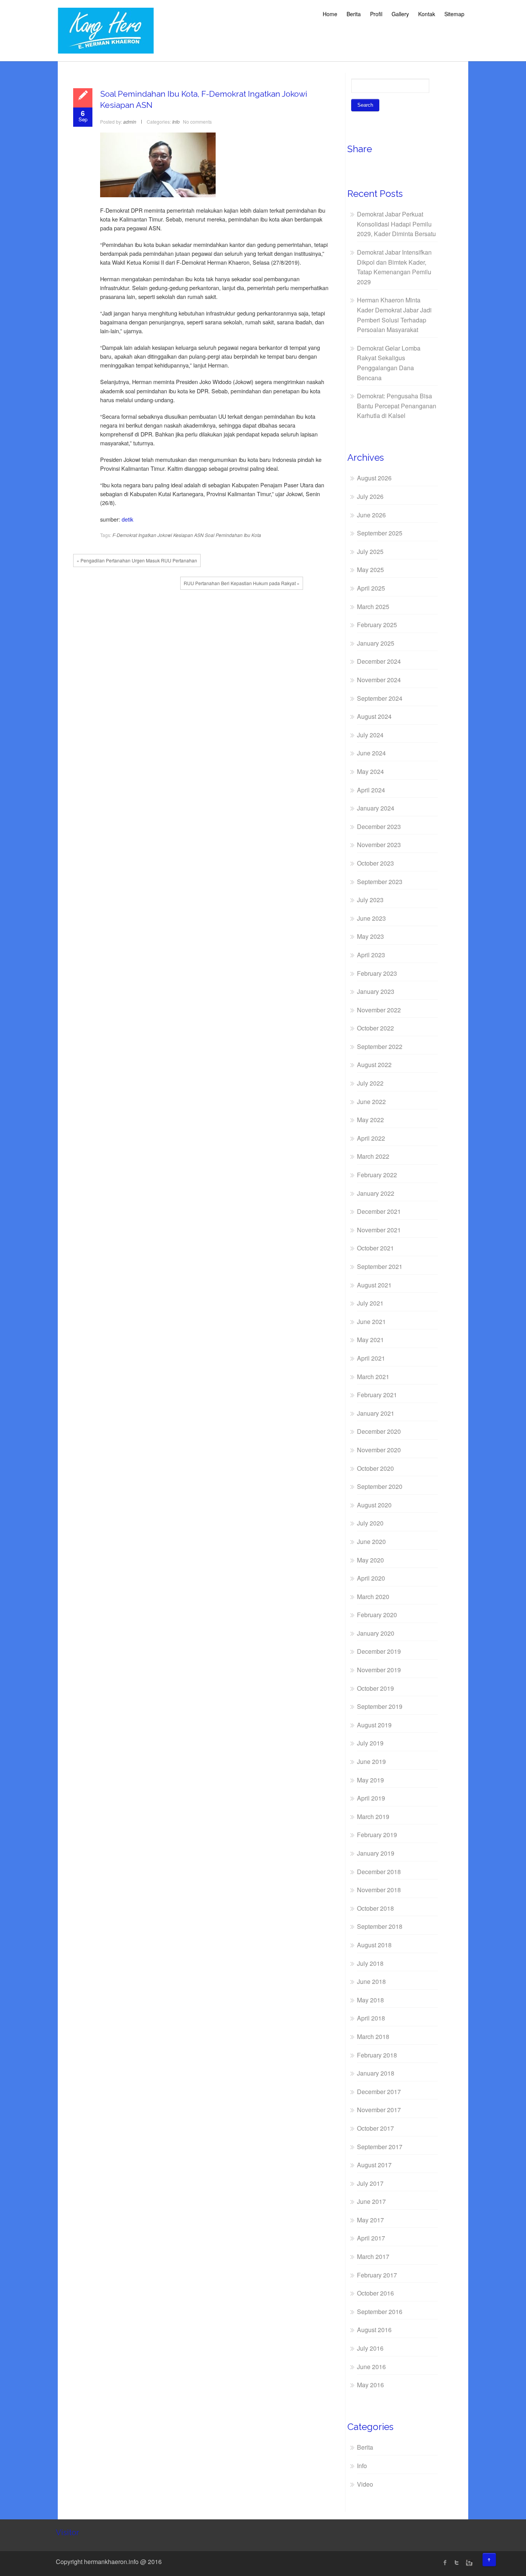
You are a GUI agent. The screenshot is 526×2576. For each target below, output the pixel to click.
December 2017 (379, 2092)
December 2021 (379, 1211)
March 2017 (373, 2256)
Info (176, 122)
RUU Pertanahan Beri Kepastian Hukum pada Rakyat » (242, 583)
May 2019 (370, 1780)
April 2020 (371, 1578)
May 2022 (370, 1120)
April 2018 (371, 2018)
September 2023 (380, 882)
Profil (376, 14)
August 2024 (374, 716)
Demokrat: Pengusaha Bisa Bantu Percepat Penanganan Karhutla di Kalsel (397, 406)
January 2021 (376, 1413)
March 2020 (373, 1597)
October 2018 (375, 1908)
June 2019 (371, 1761)
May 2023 (370, 936)
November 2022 (379, 1010)
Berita (354, 14)
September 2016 (380, 2312)
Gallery (400, 14)
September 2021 (380, 1266)
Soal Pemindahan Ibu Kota (233, 535)
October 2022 (375, 1028)
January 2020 (376, 1633)
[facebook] (445, 2563)
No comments (197, 122)
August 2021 (374, 1285)
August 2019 (374, 1725)
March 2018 (373, 2036)
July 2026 (370, 496)
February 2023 (377, 973)
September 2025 (380, 533)
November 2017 (379, 2110)
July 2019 (370, 1743)
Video (365, 2484)
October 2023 (375, 863)
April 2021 (371, 1358)
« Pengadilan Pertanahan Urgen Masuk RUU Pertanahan (137, 560)
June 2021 (371, 1322)
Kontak (427, 14)
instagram (468, 2563)
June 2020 (371, 1541)
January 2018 (376, 2073)
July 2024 (370, 735)
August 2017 (374, 2165)
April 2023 (371, 955)
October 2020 (375, 1468)
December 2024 (379, 661)
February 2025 (377, 625)
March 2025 (373, 607)
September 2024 (380, 698)
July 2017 (370, 2183)
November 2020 (379, 1450)
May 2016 (370, 2385)
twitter (457, 2563)
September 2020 (380, 1486)
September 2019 (380, 1706)
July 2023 (370, 900)
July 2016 (370, 2348)
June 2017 (371, 2201)
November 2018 (379, 1890)
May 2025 (370, 570)
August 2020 (374, 1505)
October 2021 (375, 1248)
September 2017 (380, 2147)
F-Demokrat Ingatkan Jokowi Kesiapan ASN (158, 535)
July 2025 (370, 551)
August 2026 (374, 478)
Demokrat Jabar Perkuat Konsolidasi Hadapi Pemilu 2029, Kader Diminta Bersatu (396, 224)
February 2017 (377, 2275)
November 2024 (379, 680)
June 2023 (371, 918)
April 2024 (371, 790)
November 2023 (379, 845)
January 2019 (376, 1853)
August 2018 (374, 1945)
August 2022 (374, 1065)
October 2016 (375, 2293)
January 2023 (376, 991)
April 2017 (371, 2238)
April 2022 (371, 1138)
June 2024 (371, 753)
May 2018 (370, 2000)
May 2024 (370, 771)
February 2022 (377, 1175)
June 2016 (371, 2367)
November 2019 (379, 1670)
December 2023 (379, 827)
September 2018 (380, 1926)
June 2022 (371, 1102)
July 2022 (370, 1083)
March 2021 (373, 1377)
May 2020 (370, 1560)
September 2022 (380, 1046)
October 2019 (375, 1688)
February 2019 (377, 1835)
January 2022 (376, 1193)
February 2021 (377, 1395)
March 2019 (373, 1817)
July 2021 (370, 1303)
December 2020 (379, 1431)
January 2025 (376, 643)
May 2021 (370, 1340)
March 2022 (373, 1156)
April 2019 (371, 1798)
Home (330, 14)
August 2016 (374, 2330)
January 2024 (376, 808)
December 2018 (379, 1872)
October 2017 (375, 2128)
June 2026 (371, 515)
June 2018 (371, 1981)
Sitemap (454, 14)
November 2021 (379, 1230)
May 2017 (370, 2220)
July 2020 (370, 1523)
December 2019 (379, 1651)
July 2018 (370, 1963)
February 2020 (377, 1615)
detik (127, 519)
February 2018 (377, 2055)
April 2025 (371, 588)
